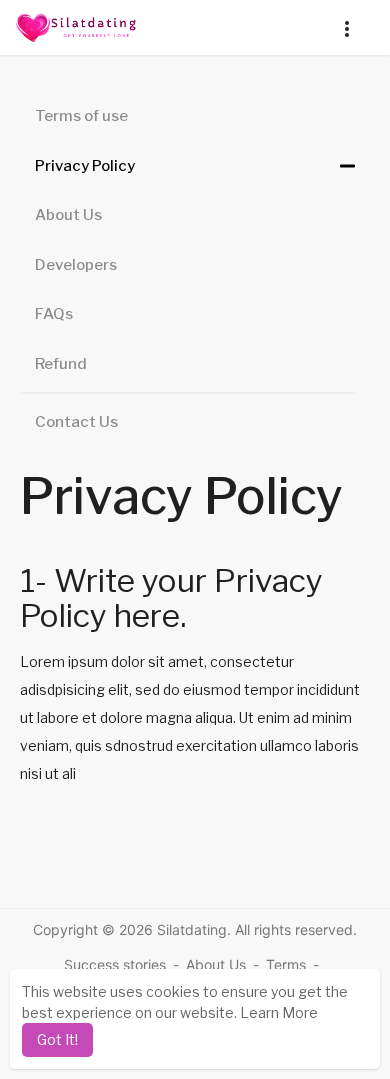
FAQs (54, 314)
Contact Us (76, 422)
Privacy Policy (85, 166)
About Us (68, 215)
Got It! (57, 1039)
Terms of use (81, 116)
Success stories (115, 964)
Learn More (279, 1012)
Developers (76, 265)
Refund (61, 364)
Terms (286, 964)
